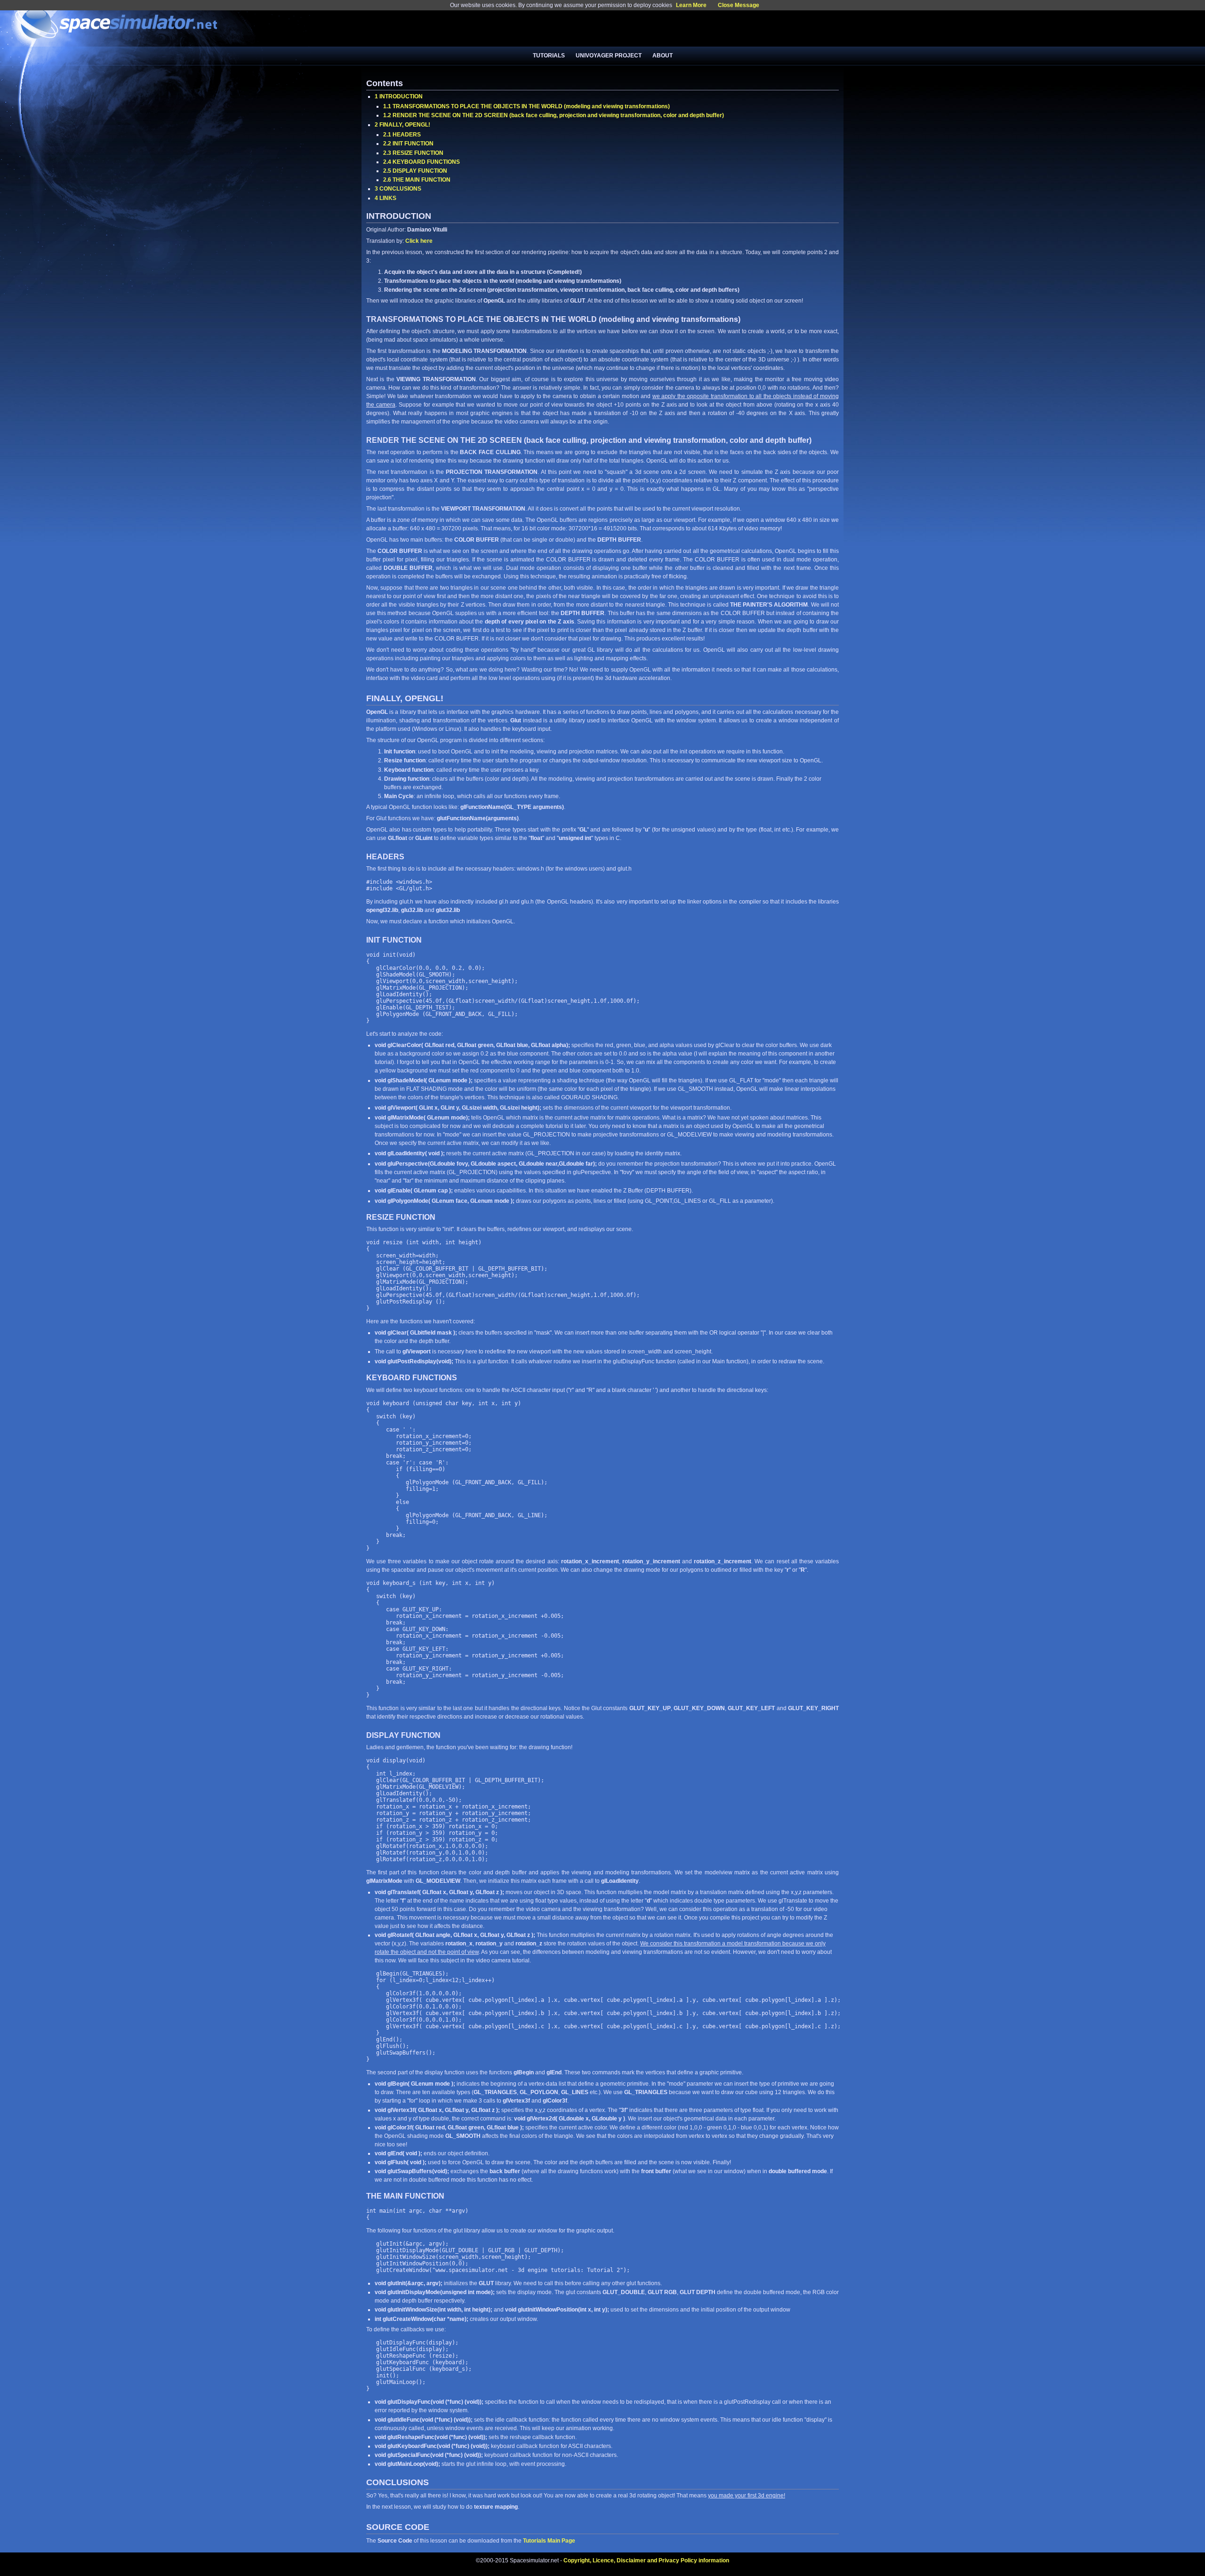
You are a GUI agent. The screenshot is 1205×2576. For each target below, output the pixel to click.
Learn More (691, 5)
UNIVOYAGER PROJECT (609, 56)
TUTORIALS (549, 56)
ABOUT (663, 56)
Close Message (739, 5)
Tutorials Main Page (549, 2541)
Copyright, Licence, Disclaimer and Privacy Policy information (646, 2560)
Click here (419, 241)
